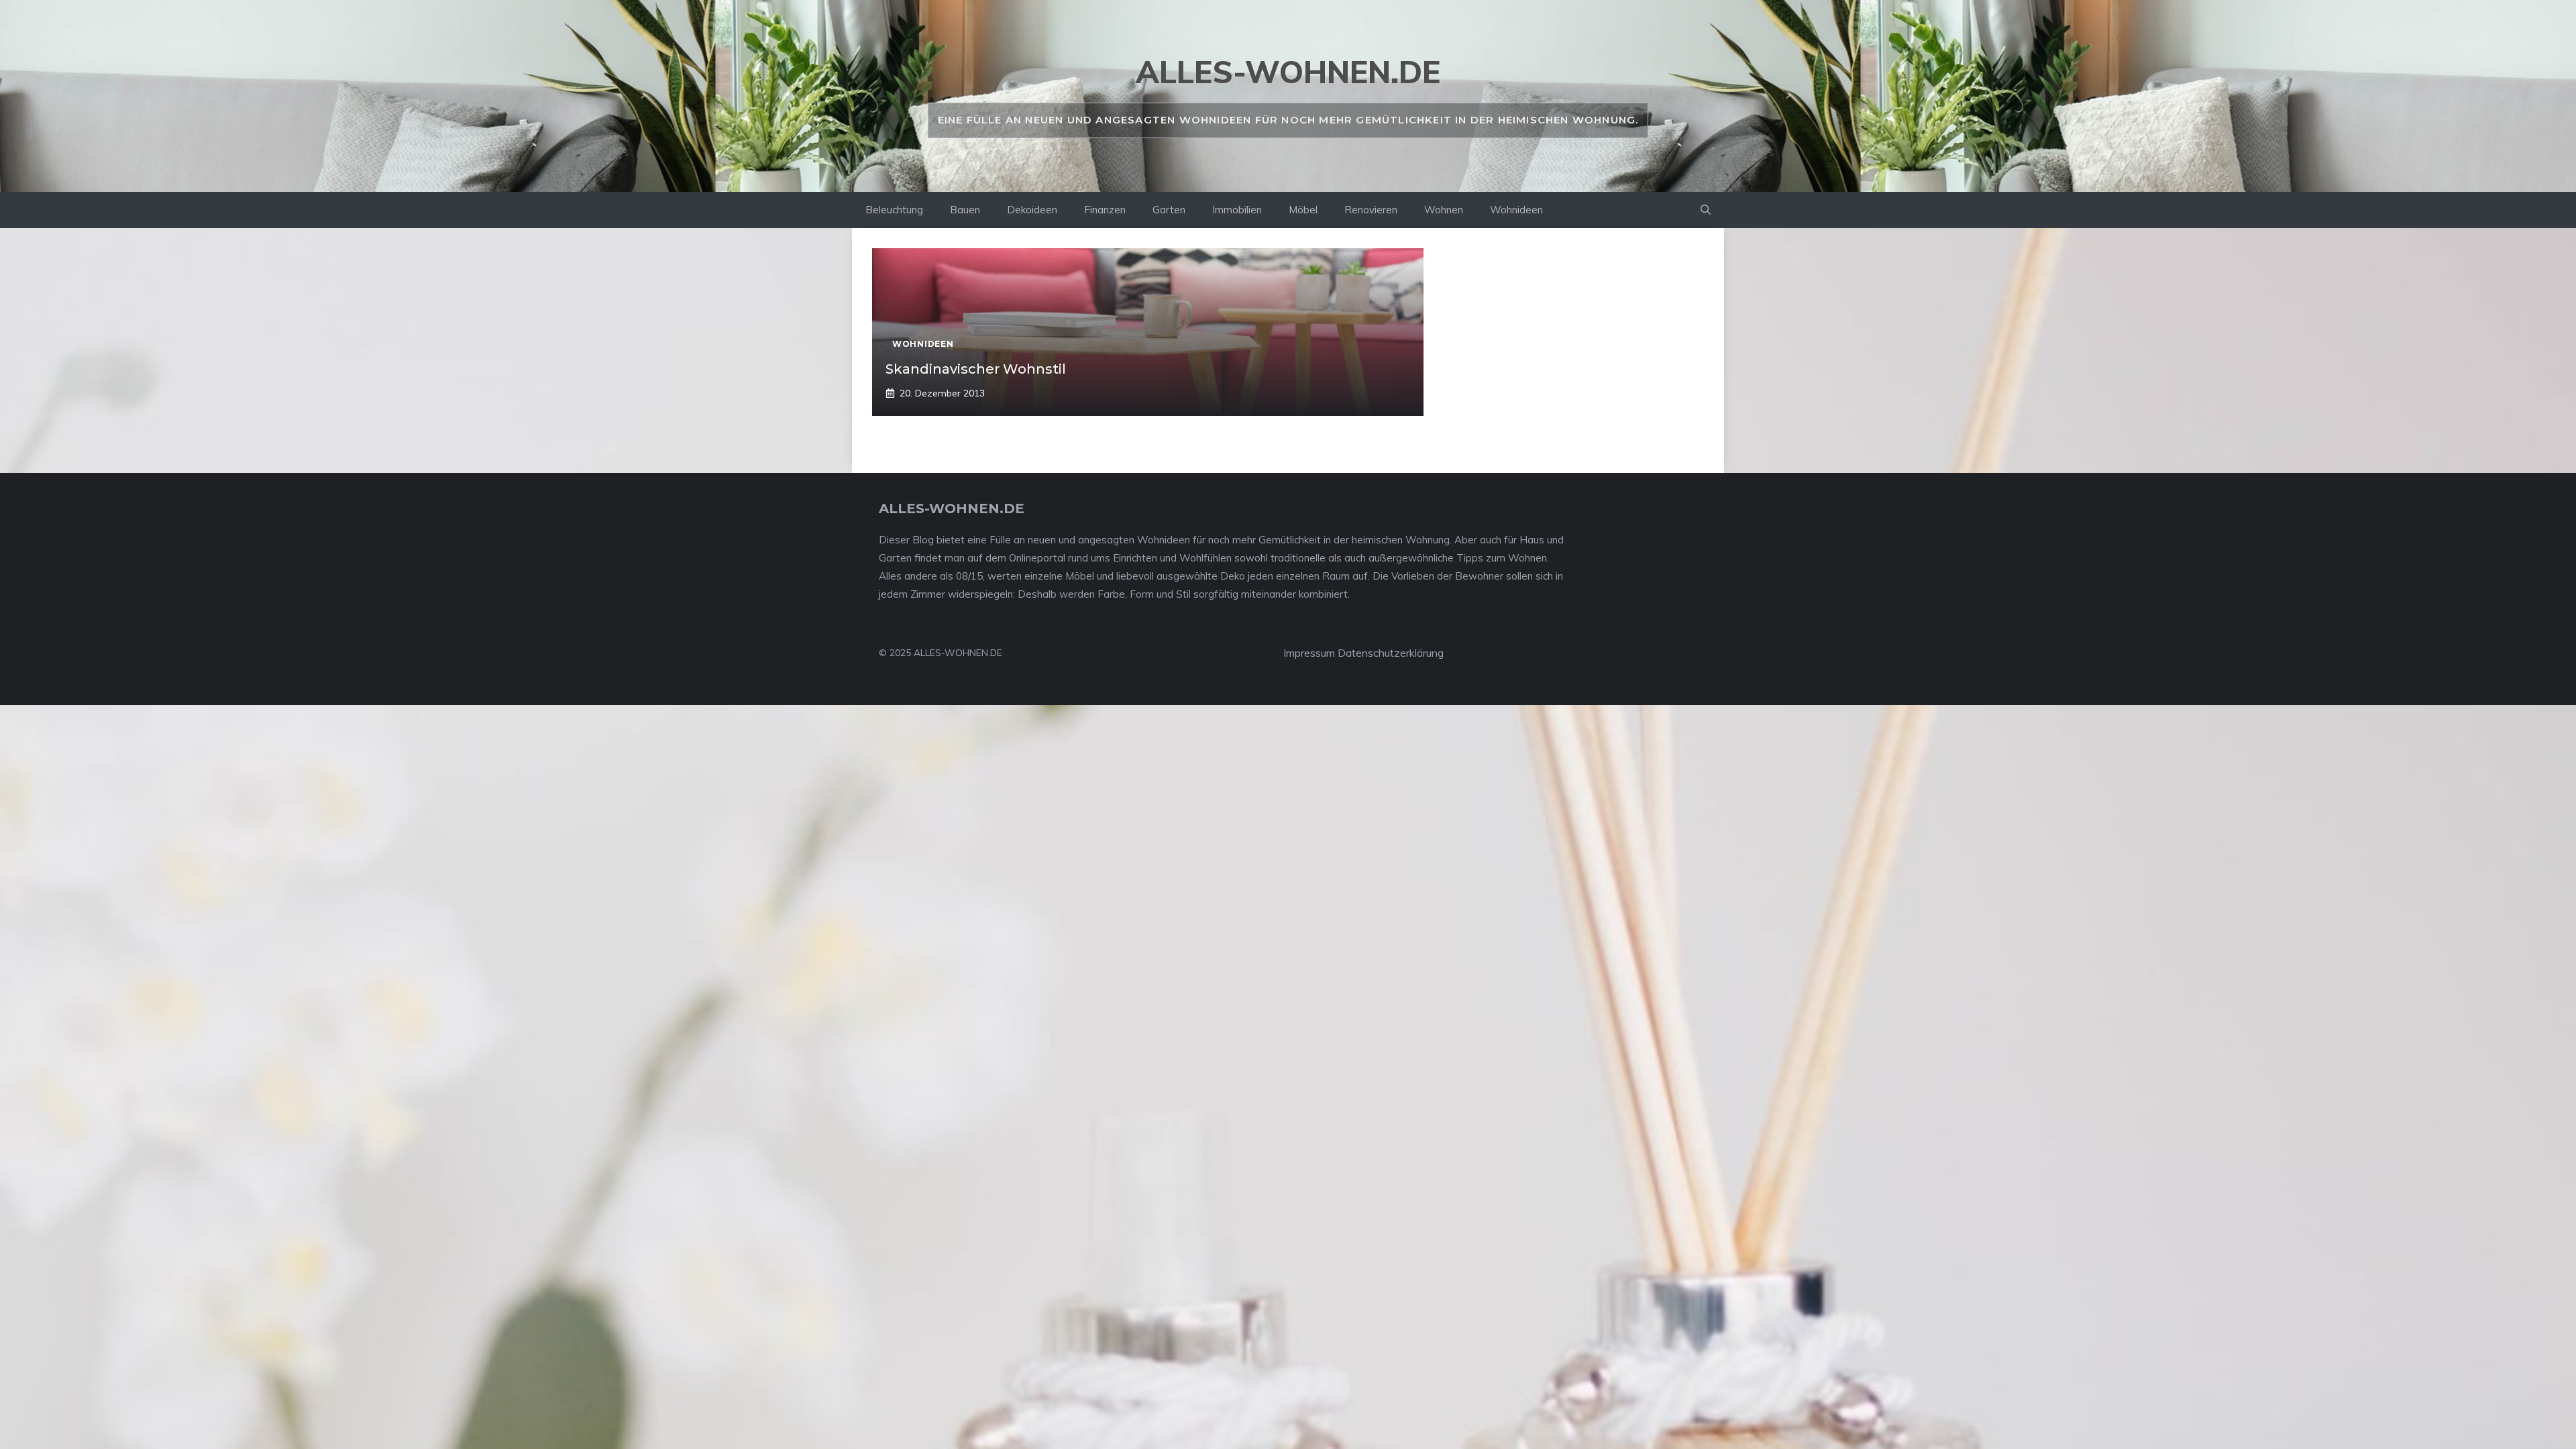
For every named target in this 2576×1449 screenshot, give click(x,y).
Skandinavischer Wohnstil (976, 369)
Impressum (1309, 653)
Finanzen (1105, 210)
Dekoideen (1032, 210)
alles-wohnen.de (1288, 72)
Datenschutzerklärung (1391, 653)
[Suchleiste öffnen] (1706, 210)
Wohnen (1444, 210)
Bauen (965, 210)
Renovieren (1371, 210)
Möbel (1303, 210)
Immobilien (1237, 210)
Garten (1169, 210)
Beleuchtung (894, 210)
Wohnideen (1516, 210)
